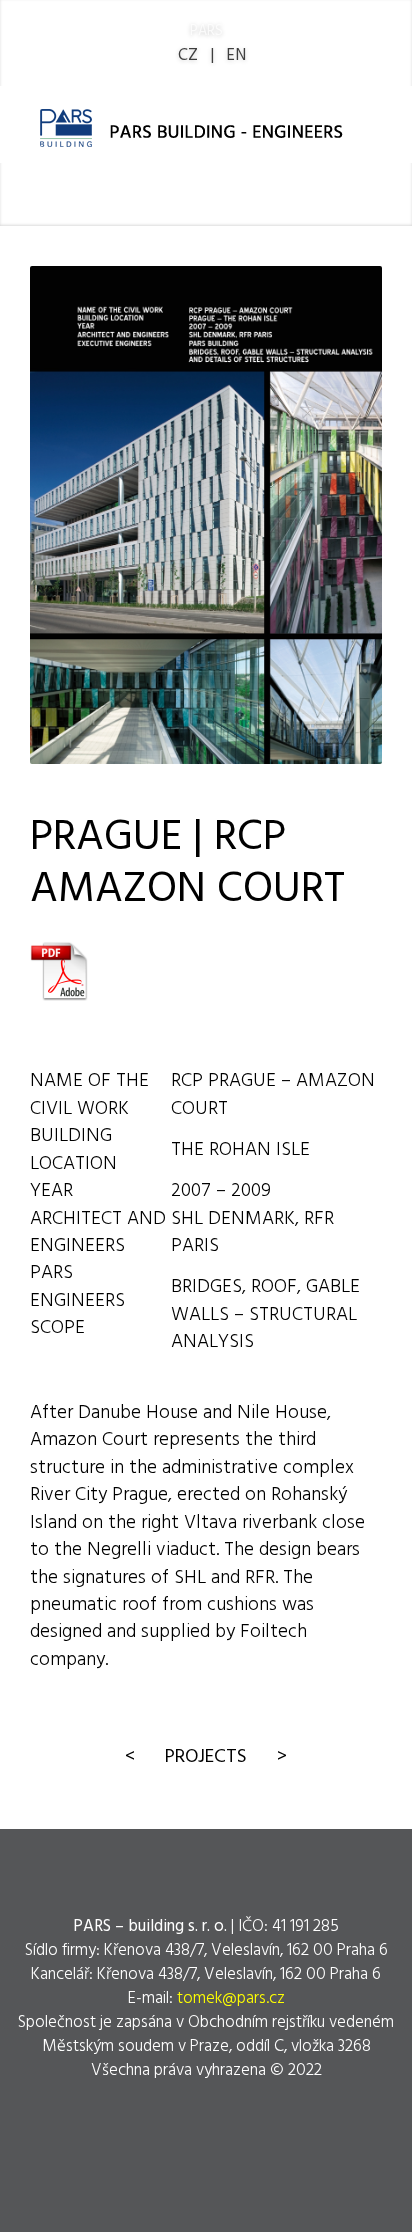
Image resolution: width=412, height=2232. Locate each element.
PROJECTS (206, 1754)
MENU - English (217, 195)
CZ (188, 53)
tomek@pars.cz (231, 1996)
